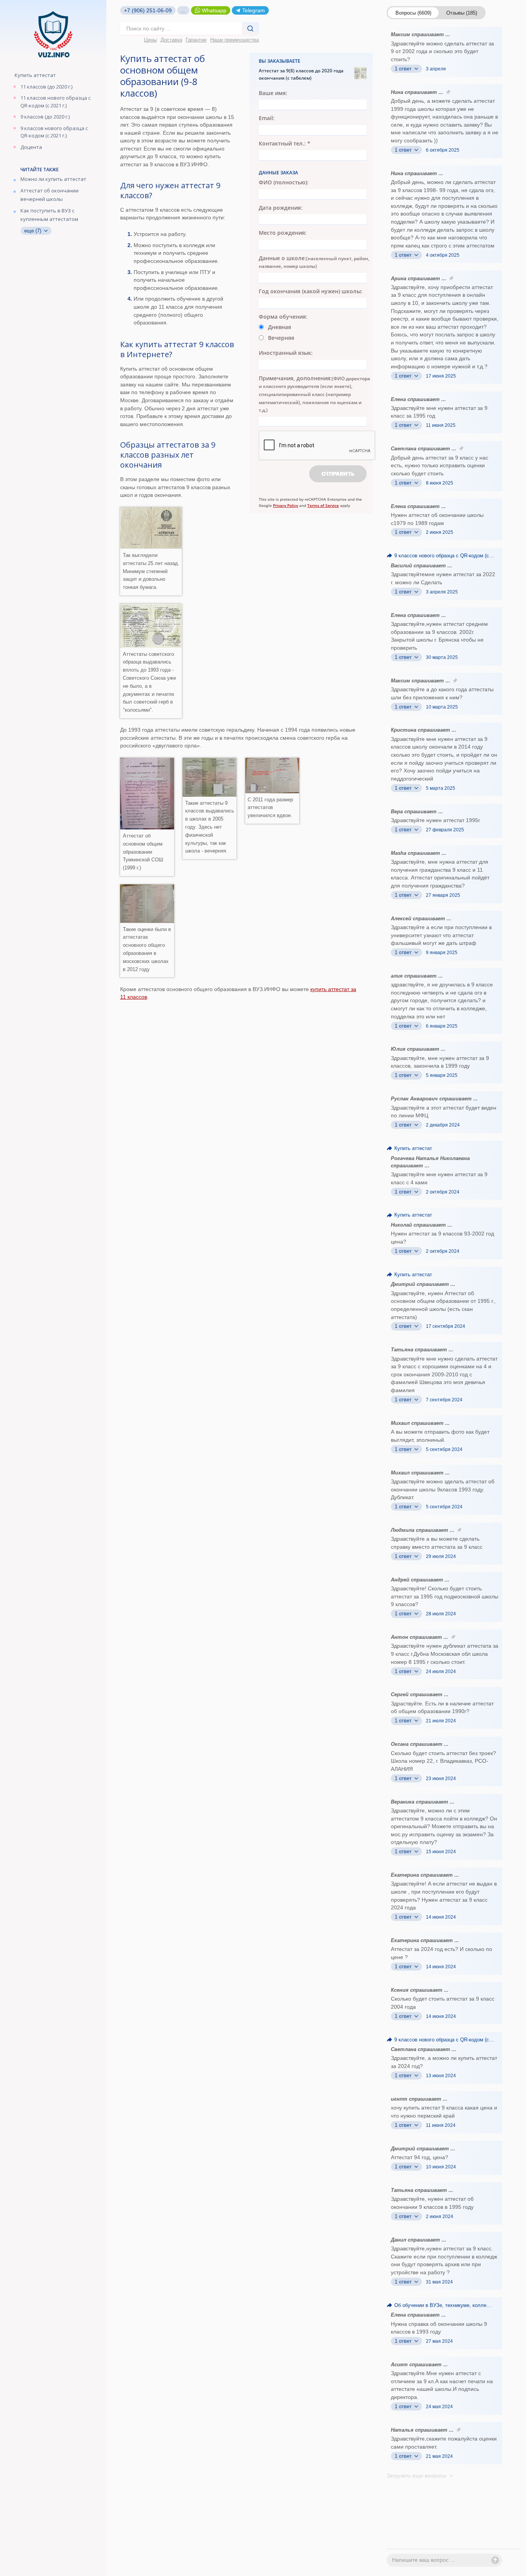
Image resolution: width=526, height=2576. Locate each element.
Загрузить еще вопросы (417, 2476)
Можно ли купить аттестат (53, 179)
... (183, 10)
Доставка (171, 40)
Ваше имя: (273, 93)
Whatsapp (214, 10)
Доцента (31, 147)
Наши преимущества (235, 40)
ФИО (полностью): (284, 182)
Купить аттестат (35, 75)
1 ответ (404, 69)
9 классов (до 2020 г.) (45, 117)
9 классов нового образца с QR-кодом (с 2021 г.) (54, 132)
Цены (150, 40)
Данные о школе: (314, 262)
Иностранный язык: (286, 353)
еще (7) (34, 231)
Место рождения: (283, 233)
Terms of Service (323, 505)
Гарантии (196, 40)
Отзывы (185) (462, 13)
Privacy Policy (286, 505)
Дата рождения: (281, 208)
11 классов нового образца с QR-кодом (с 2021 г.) (55, 102)
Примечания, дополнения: (314, 394)
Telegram (254, 10)
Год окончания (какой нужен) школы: (311, 291)
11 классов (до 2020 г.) (46, 87)
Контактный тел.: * (285, 143)
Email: (267, 118)
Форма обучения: (283, 317)
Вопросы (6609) (413, 13)
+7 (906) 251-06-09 (148, 10)
